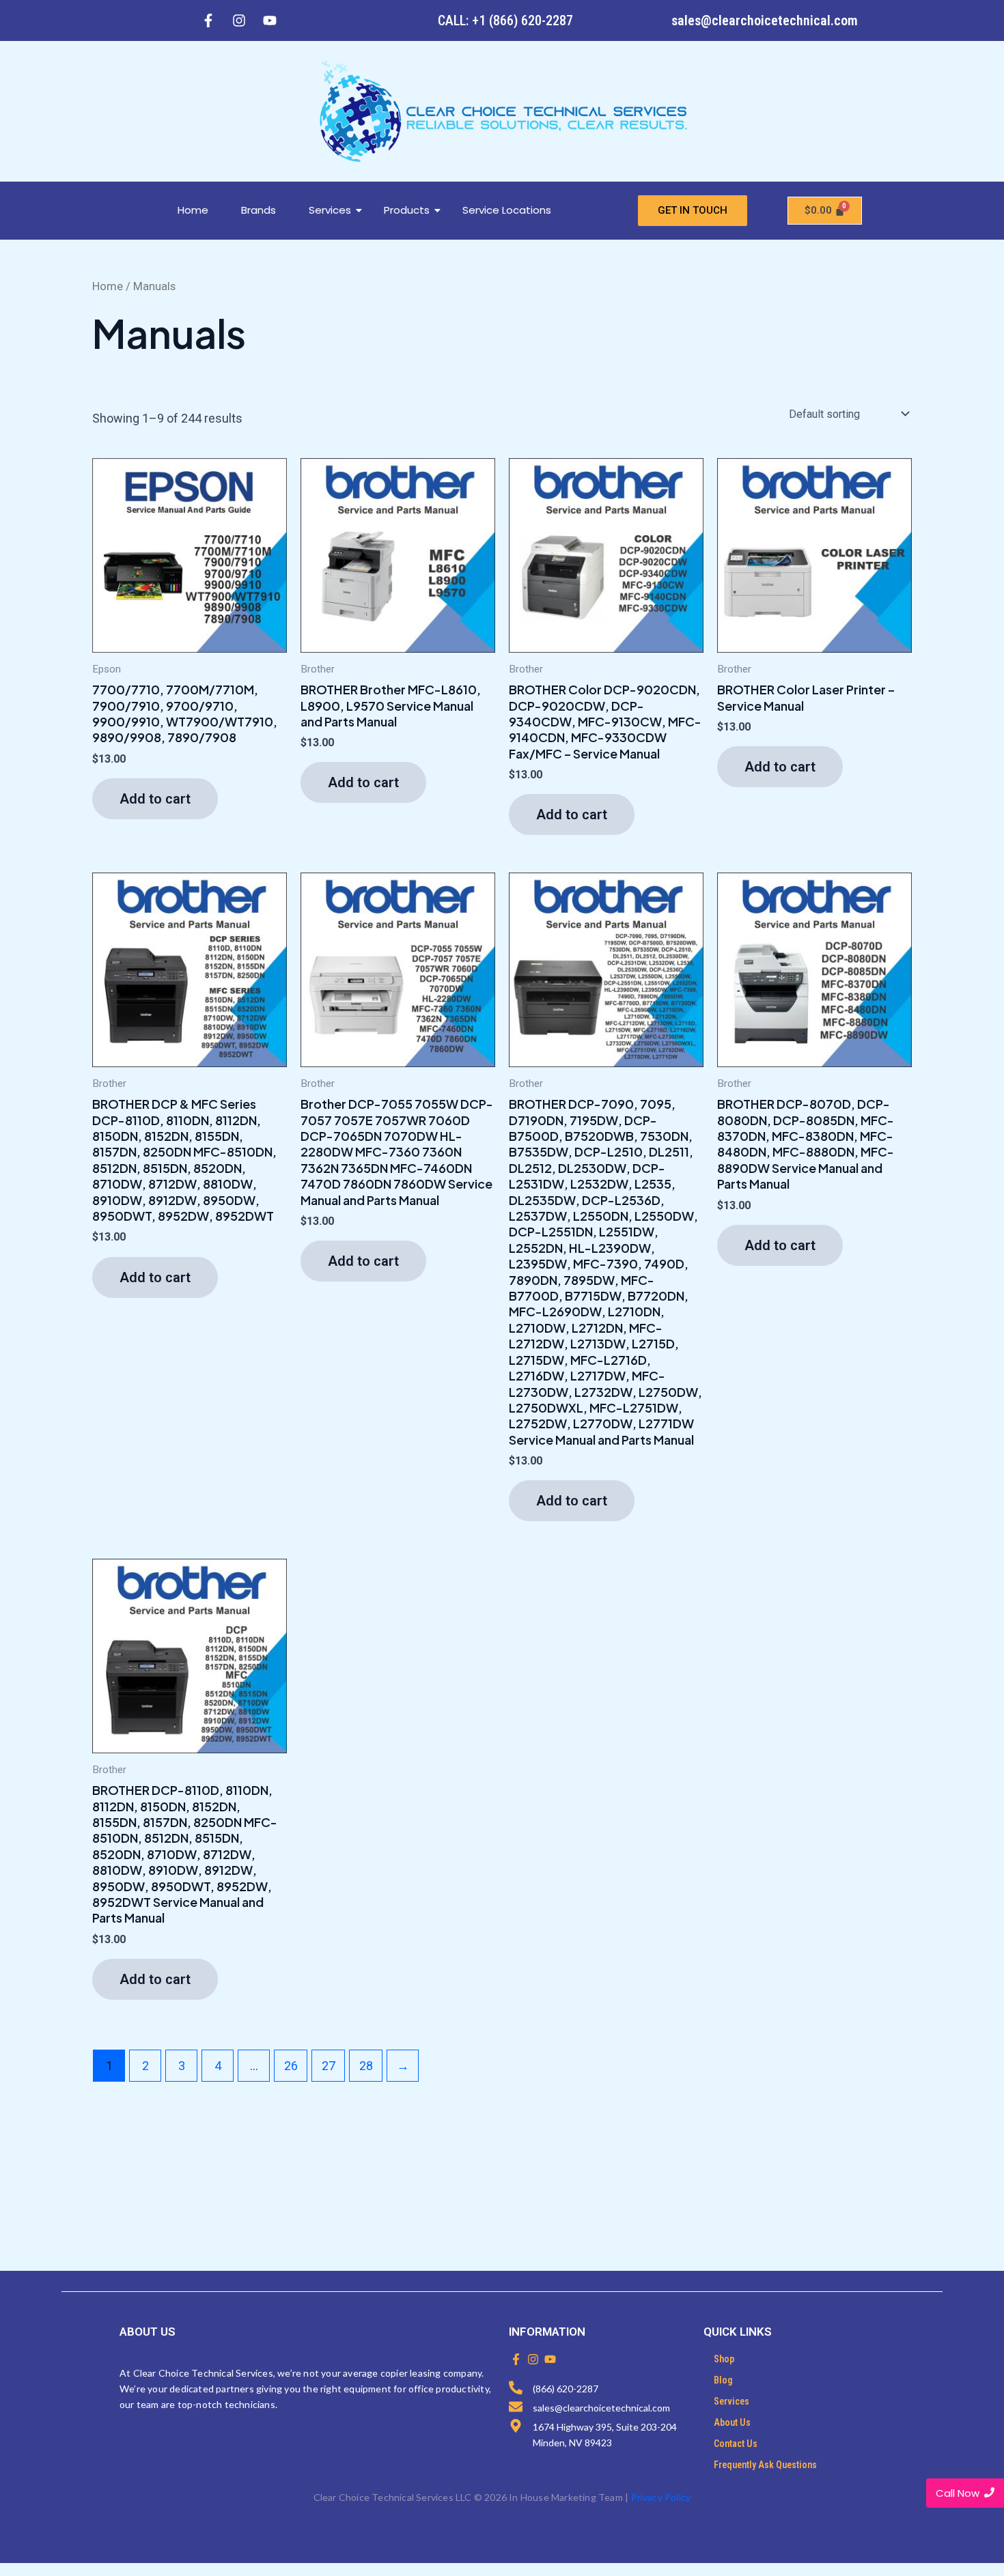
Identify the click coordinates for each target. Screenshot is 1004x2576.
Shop (724, 2359)
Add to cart (155, 799)
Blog (723, 2380)
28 (366, 2066)
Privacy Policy (661, 2497)
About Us (732, 2422)
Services (330, 210)
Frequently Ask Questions (765, 2465)
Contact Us (736, 2444)
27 (329, 2066)
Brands (259, 210)
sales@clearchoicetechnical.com (765, 20)
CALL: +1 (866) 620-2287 (505, 20)
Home (193, 210)
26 (291, 2066)
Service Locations (507, 210)
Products (407, 210)
